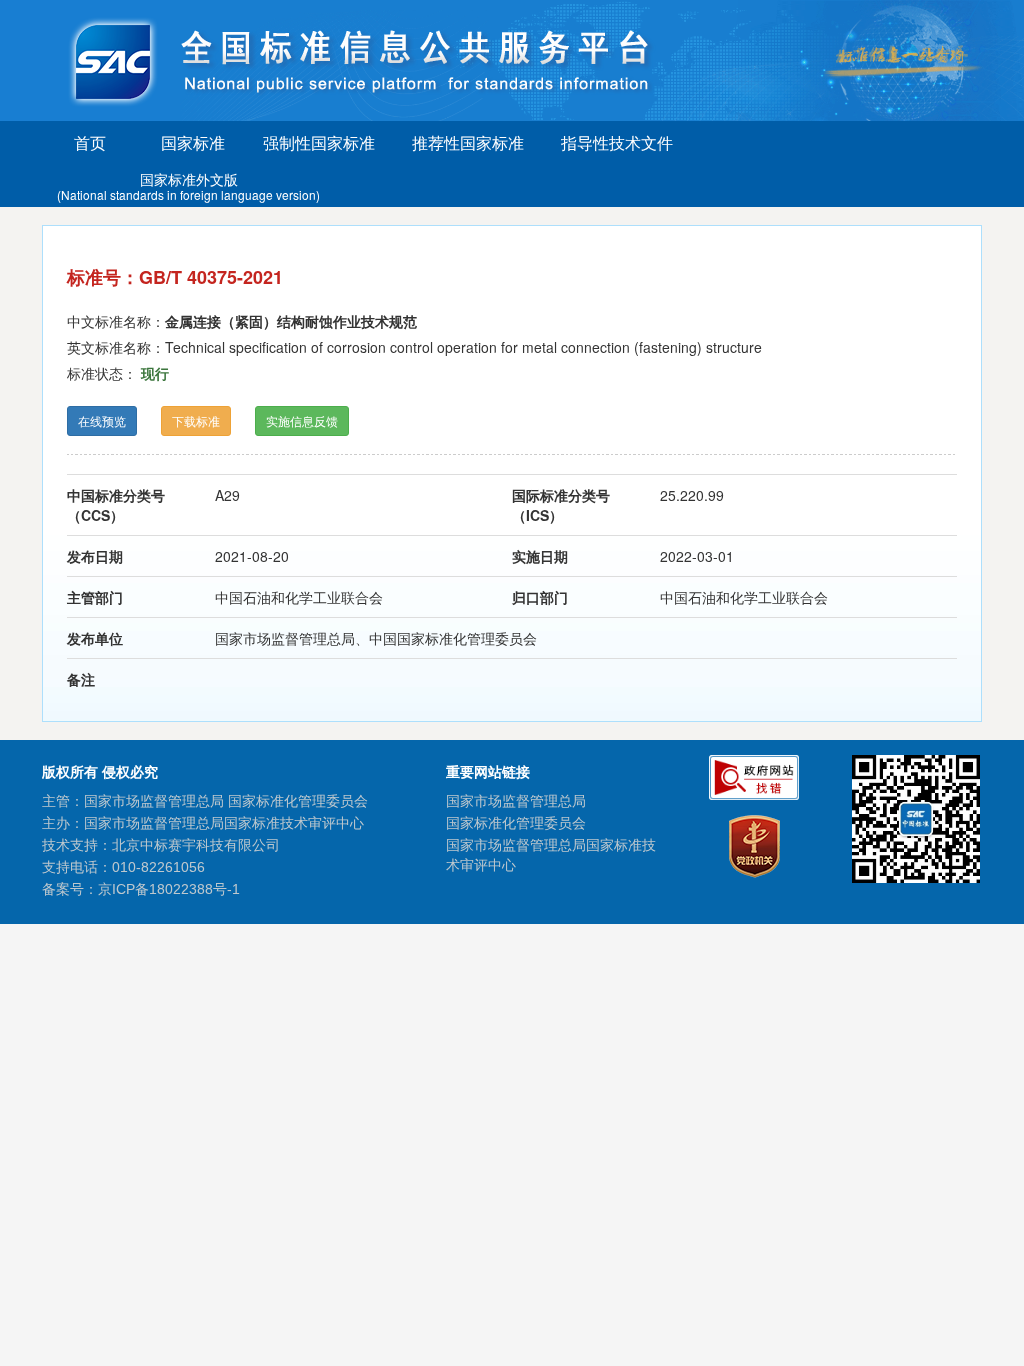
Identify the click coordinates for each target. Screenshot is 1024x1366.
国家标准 (193, 142)
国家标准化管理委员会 (516, 823)
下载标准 (196, 420)
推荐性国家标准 (468, 142)
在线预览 (102, 420)
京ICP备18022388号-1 (169, 889)
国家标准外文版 (188, 186)
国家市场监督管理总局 (516, 801)
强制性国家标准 (319, 142)
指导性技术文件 (617, 142)
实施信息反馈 (302, 420)
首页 (90, 142)
